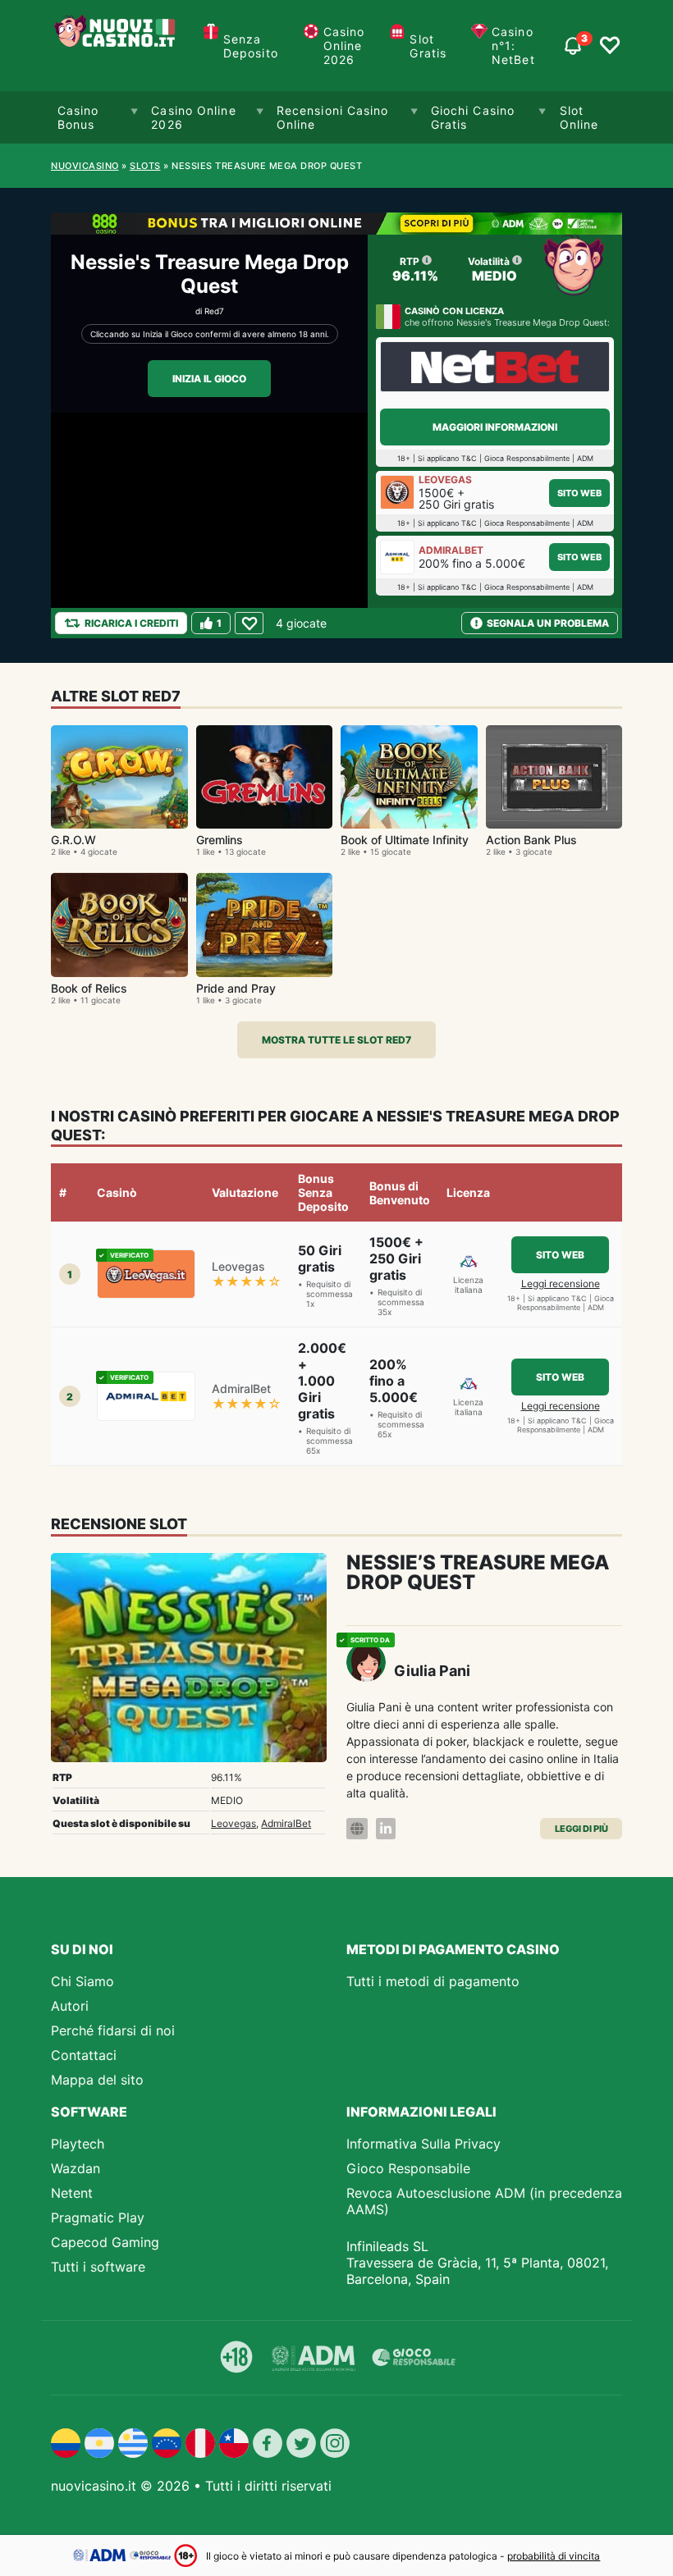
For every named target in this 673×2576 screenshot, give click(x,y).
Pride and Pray (236, 988)
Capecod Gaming (105, 2242)
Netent (72, 2193)
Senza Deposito (251, 46)
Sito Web (579, 493)
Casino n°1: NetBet (513, 46)
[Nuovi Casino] (117, 46)
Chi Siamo (82, 1981)
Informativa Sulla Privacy (423, 2144)
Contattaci (84, 2055)
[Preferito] (249, 623)
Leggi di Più (581, 1829)
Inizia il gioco (209, 379)
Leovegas (233, 1823)
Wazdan (76, 2168)
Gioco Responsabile (408, 2168)
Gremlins (220, 840)
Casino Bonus (78, 117)
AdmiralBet (286, 1823)
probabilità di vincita (554, 2556)
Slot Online (579, 117)
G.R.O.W (73, 840)
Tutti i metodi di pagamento (433, 1981)
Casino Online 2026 (344, 46)
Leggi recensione (561, 1283)
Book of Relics (89, 988)
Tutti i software (98, 2267)
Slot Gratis (428, 46)
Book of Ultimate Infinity (405, 840)
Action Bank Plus (531, 840)
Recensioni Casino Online (333, 117)
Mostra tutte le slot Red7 (336, 1040)
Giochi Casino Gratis (473, 117)
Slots (145, 166)
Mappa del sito (97, 2080)
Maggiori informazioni (495, 427)
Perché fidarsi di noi (113, 2030)
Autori (70, 2006)
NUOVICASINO (85, 166)
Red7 (214, 311)
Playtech (78, 2144)
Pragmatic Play (98, 2217)
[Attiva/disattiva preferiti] (610, 46)
